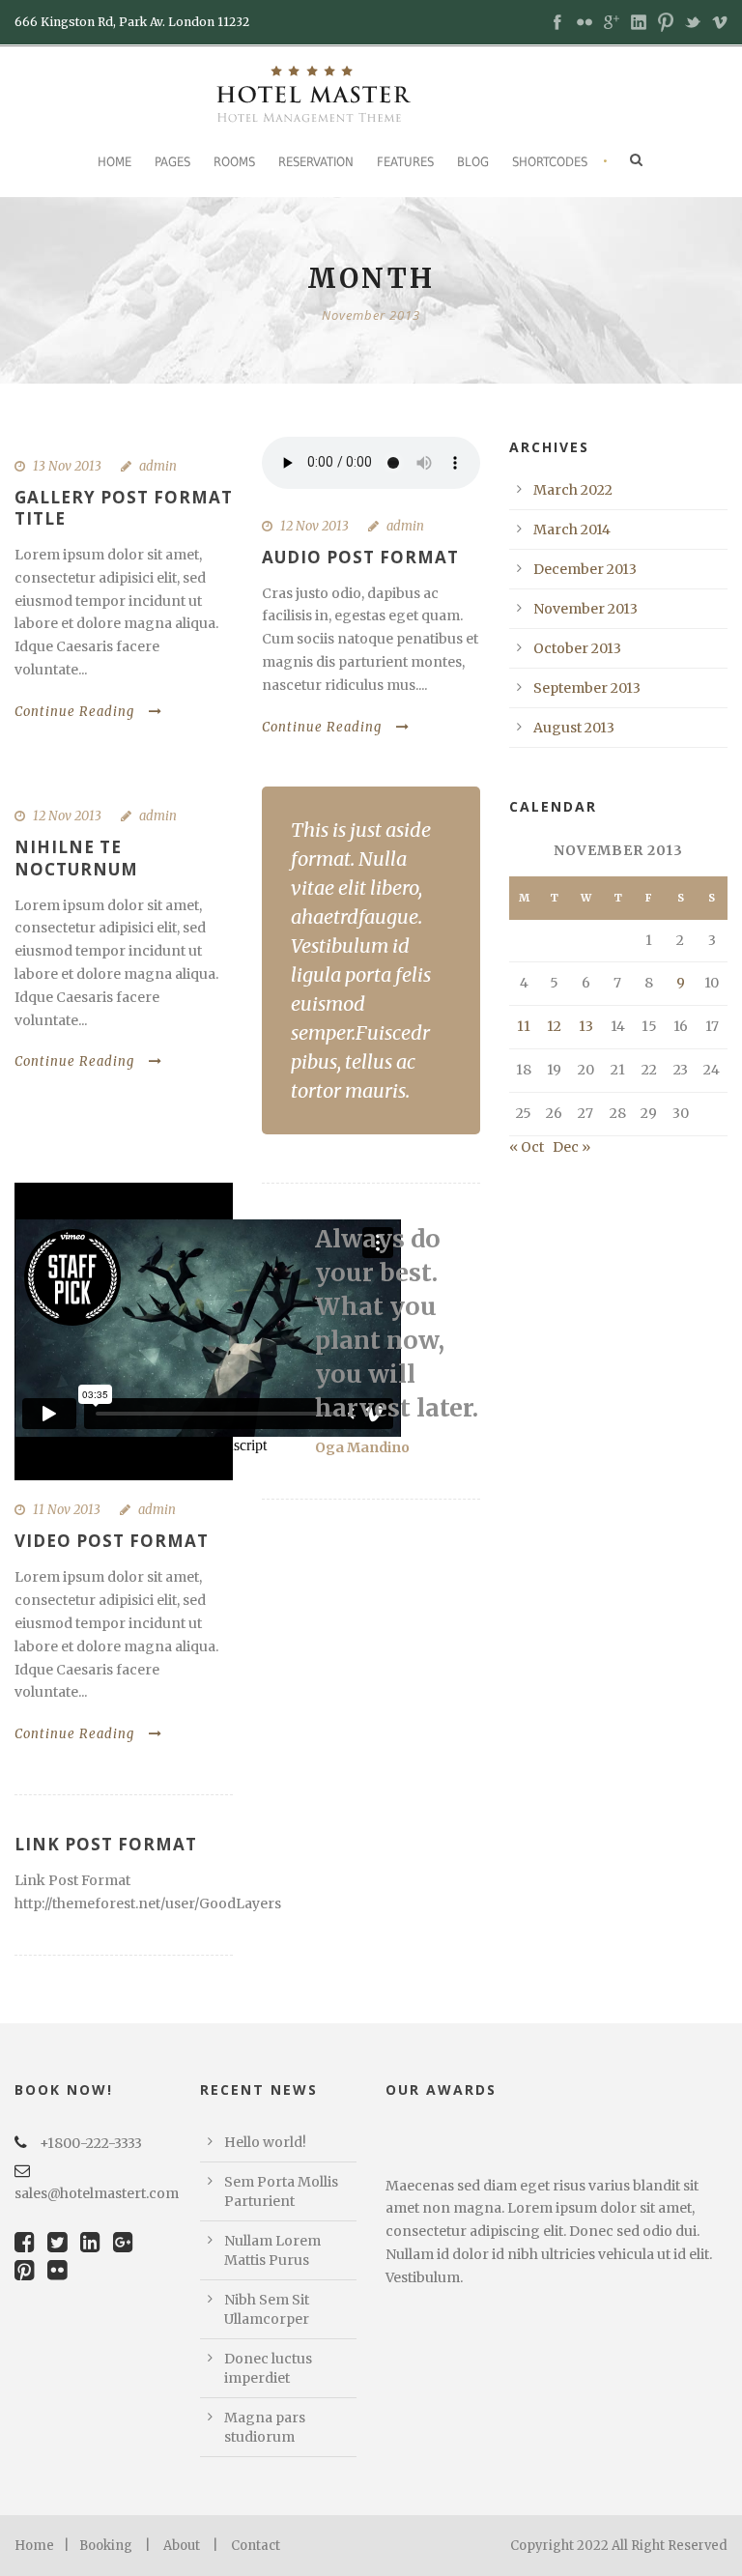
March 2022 (573, 490)
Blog (473, 162)
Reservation (316, 162)
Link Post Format (106, 1844)
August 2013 (574, 728)
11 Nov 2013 (67, 1510)
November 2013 (585, 609)
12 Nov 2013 (314, 526)
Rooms (234, 162)
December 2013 (585, 569)
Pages (172, 162)
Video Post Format (112, 1541)
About (182, 2546)
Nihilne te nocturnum (76, 858)
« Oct (527, 1147)
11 (524, 1026)
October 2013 (577, 648)
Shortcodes (550, 162)
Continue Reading (74, 712)
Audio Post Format (360, 557)
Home (114, 162)
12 (554, 1026)
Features (405, 162)
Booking (106, 2546)
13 (586, 1026)
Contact (256, 2546)
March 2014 (572, 530)
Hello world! (265, 2142)
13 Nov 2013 (67, 466)
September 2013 (587, 688)
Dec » (571, 1147)
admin (158, 466)
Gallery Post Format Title (124, 508)
